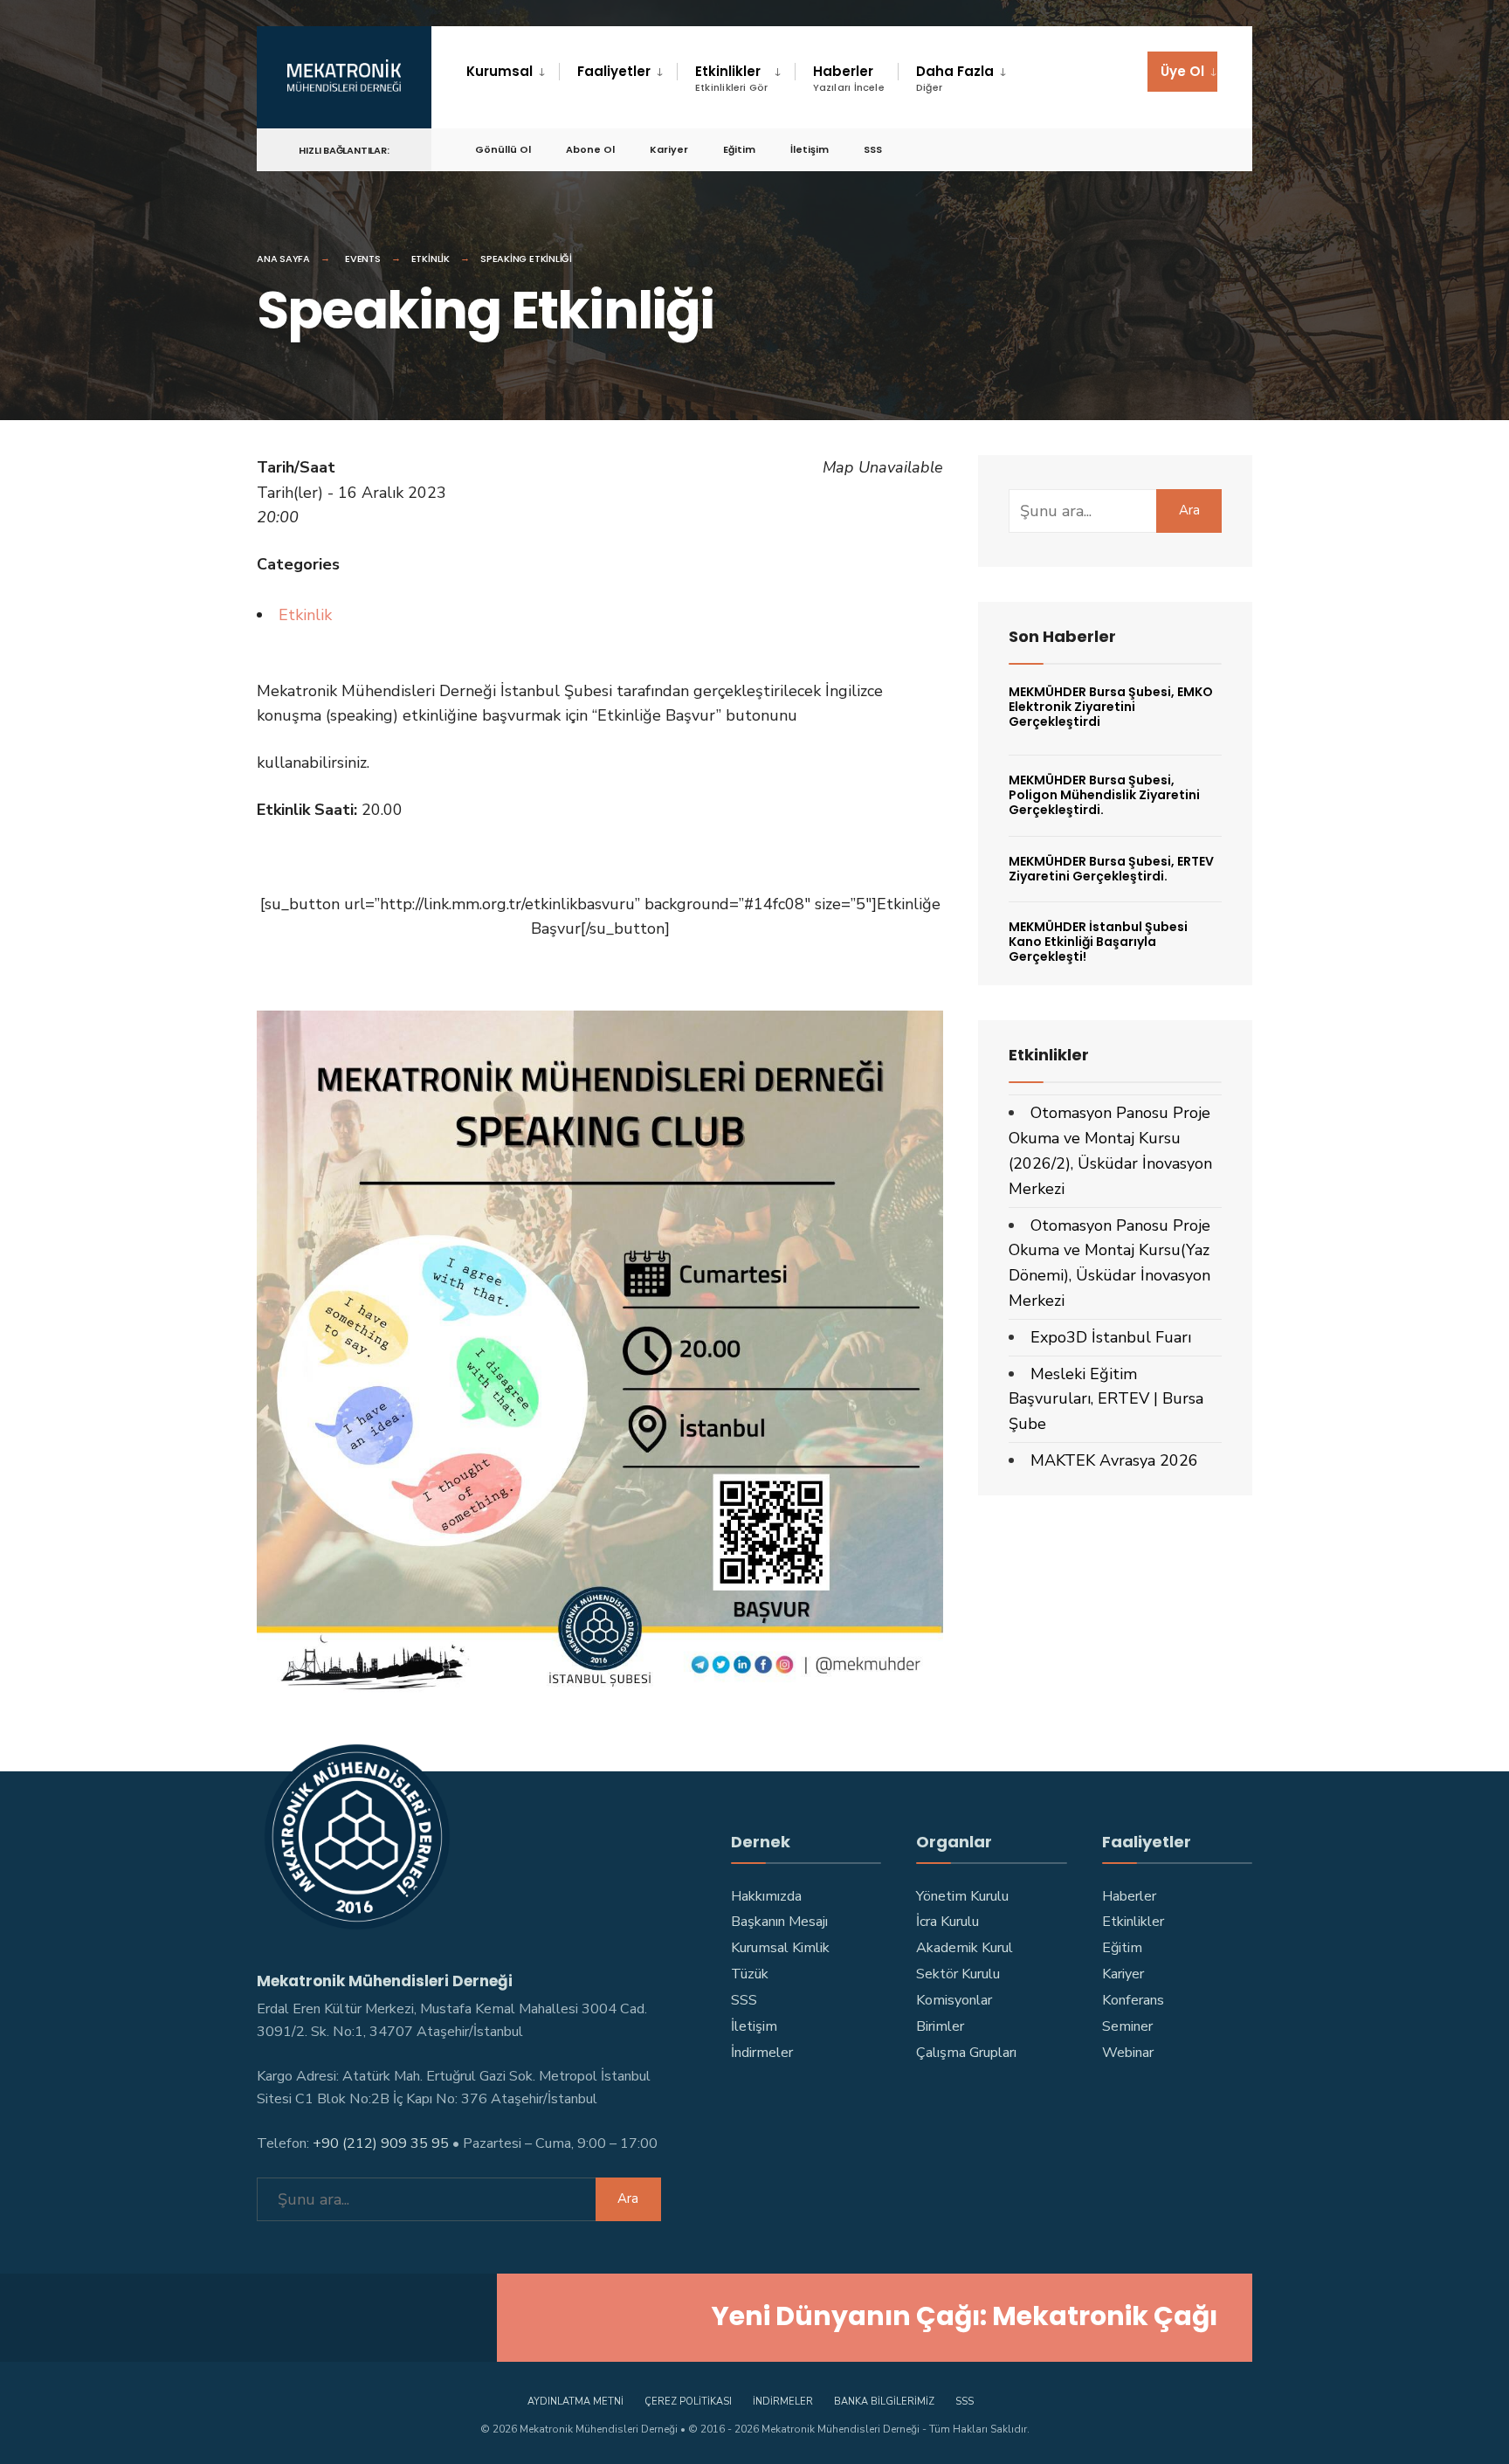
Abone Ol (590, 149)
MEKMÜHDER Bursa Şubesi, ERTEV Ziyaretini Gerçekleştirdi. (1111, 869)
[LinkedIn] (1147, 149)
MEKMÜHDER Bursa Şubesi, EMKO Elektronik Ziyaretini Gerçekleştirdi (1111, 707)
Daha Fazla (955, 78)
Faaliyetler (614, 71)
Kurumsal (500, 71)
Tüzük (750, 1974)
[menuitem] (513, 72)
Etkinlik (431, 259)
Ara (1189, 510)
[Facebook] (1022, 149)
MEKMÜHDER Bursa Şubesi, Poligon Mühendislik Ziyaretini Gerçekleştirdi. (1104, 795)
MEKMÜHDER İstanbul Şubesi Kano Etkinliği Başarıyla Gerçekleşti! (1098, 942)
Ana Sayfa (283, 259)
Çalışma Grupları (966, 2053)
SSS (873, 149)
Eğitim (739, 149)
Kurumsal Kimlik (780, 1948)
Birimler (940, 2026)
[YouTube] (1116, 149)
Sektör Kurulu (958, 1974)
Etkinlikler (732, 78)
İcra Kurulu (947, 1922)
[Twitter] (1053, 149)
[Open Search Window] (1210, 149)
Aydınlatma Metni (575, 2402)
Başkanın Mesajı (779, 1922)
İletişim (810, 149)
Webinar (1128, 2053)
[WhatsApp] (1179, 149)
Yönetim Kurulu (962, 1896)
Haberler (849, 78)
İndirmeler (762, 2053)
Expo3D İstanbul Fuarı (1111, 1337)
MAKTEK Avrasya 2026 (1114, 1460)
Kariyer (669, 149)
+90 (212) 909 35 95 (381, 2143)
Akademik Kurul (965, 1948)
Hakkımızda (766, 1896)
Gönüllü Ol (503, 149)
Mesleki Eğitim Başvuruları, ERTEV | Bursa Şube (1106, 1399)
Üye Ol (1182, 71)
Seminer (1127, 2026)
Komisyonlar (954, 2000)
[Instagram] (1085, 149)
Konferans (1133, 2000)
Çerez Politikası (688, 2402)
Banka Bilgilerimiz (884, 2402)
